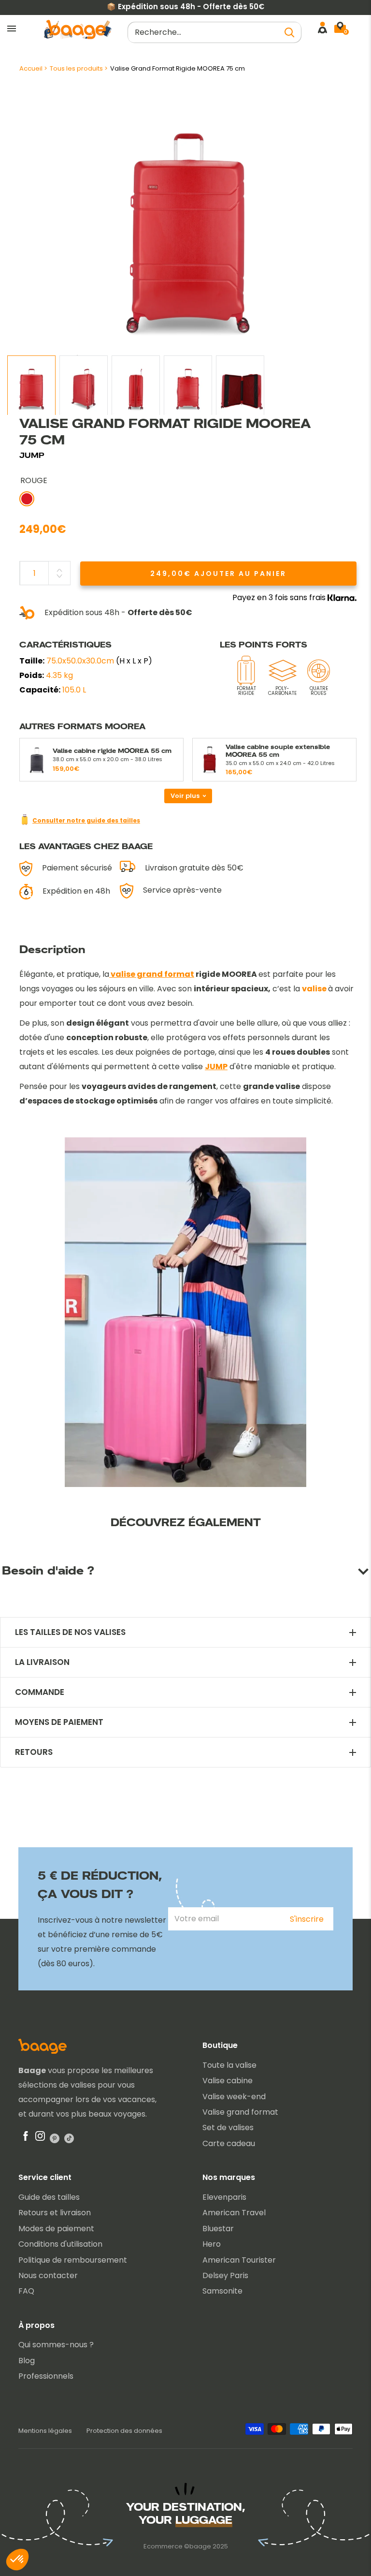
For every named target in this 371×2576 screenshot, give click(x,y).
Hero (212, 2244)
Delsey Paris (225, 2275)
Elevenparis (224, 2197)
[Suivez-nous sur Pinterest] (55, 2138)
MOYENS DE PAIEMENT (59, 1722)
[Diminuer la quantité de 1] (59, 576)
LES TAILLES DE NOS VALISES (70, 1632)
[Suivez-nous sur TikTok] (69, 2138)
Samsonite (222, 2291)
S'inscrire (307, 1919)
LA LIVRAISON (42, 1662)
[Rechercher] (289, 32)
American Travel (234, 2213)
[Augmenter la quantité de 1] (59, 570)
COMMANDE (40, 1692)
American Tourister (239, 2260)
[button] (17, 2560)
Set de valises (228, 2127)
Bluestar (218, 2229)
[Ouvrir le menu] (12, 29)
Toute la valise (229, 2065)
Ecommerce (163, 2546)
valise (314, 989)
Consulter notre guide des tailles (86, 820)
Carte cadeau (229, 2143)
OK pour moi (82, 2527)
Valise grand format (240, 2112)
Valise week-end (234, 2097)
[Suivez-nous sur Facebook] (26, 2138)
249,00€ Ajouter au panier (218, 574)
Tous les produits (76, 68)
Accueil (31, 68)
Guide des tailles (49, 2197)
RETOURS (34, 1752)
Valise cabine (228, 2081)
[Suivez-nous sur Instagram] (40, 2138)
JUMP (32, 455)
